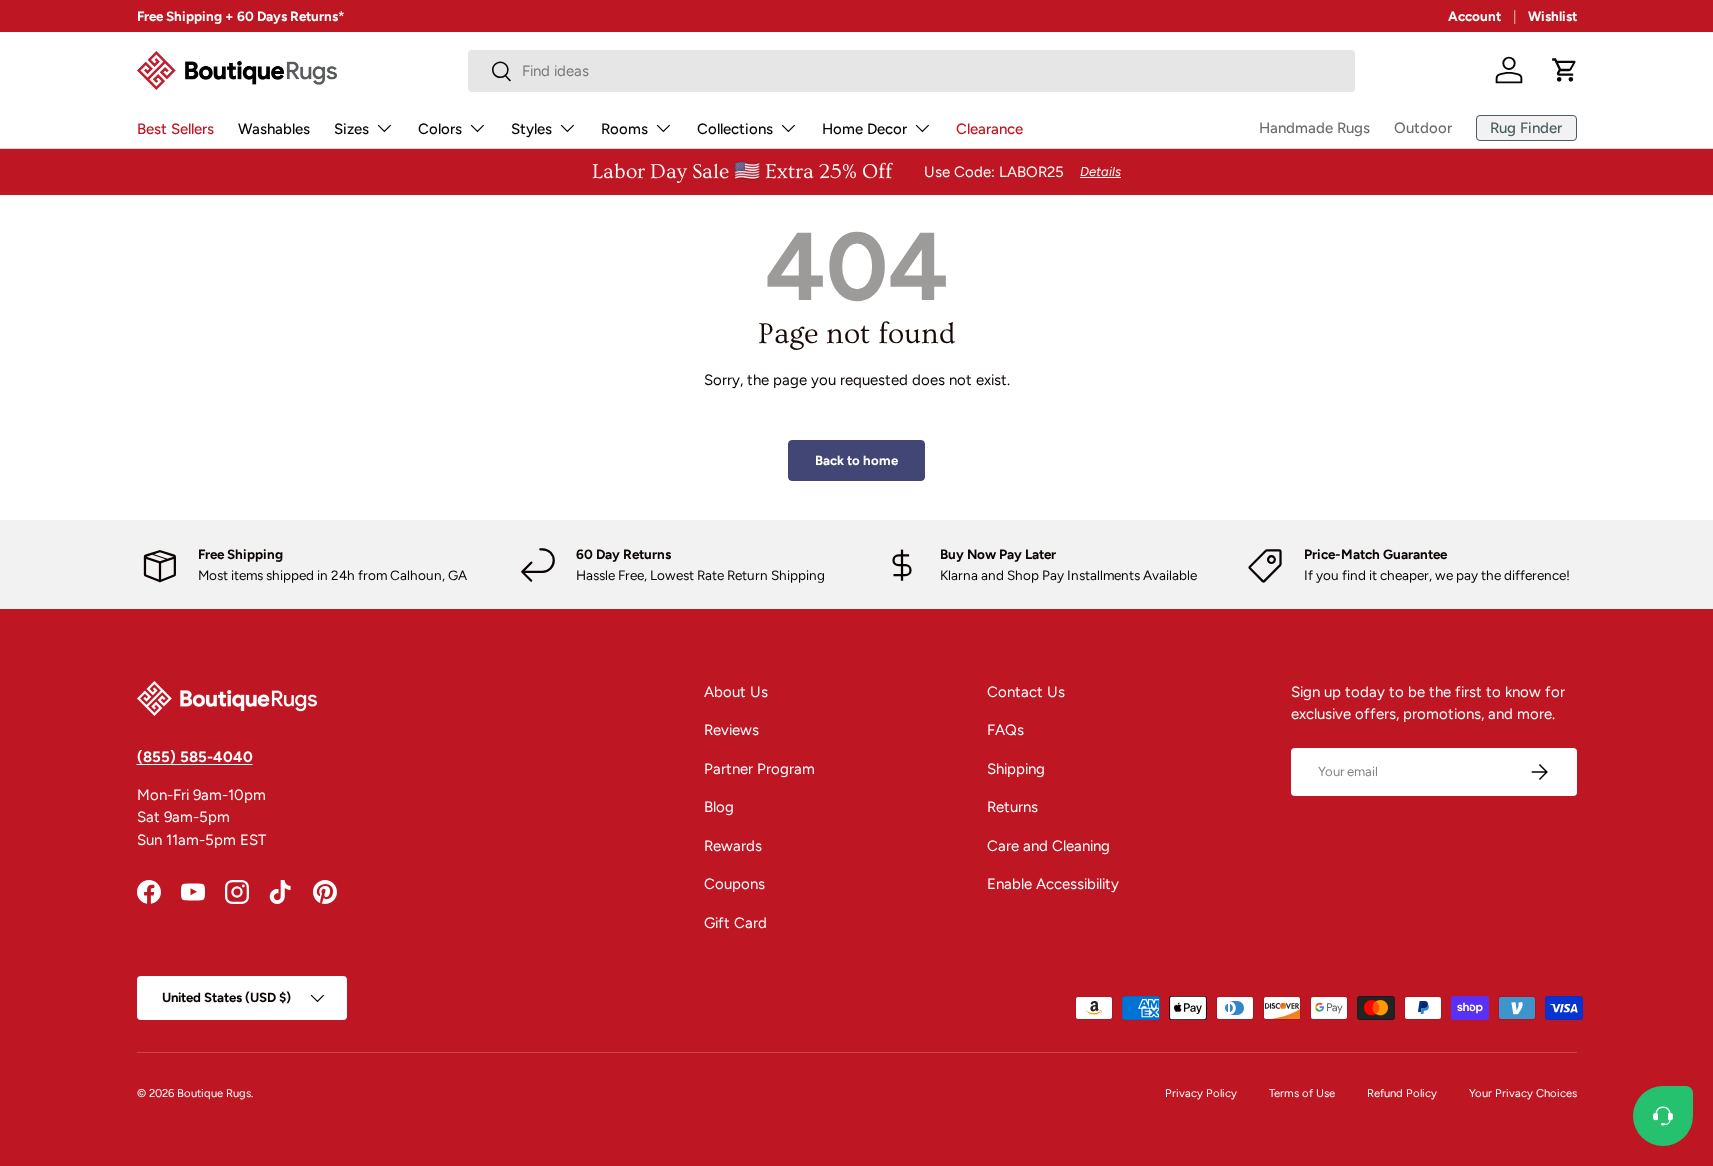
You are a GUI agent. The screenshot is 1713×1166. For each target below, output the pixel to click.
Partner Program (759, 769)
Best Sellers (175, 129)
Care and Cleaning (1048, 846)
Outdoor (1423, 128)
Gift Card (735, 923)
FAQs (1005, 730)
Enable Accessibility (1053, 884)
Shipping (1016, 769)
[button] (1565, 70)
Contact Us (1026, 692)
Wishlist (1552, 16)
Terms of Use (1302, 1093)
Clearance (989, 129)
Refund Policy (1402, 1093)
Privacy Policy (1201, 1093)
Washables (274, 129)
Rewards (733, 846)
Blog (719, 807)
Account (1474, 16)
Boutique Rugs (214, 1093)
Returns (1012, 807)
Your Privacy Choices (1523, 1093)
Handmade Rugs (1314, 128)
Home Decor (864, 129)
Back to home (856, 460)
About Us (736, 692)
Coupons (734, 884)
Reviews (731, 730)
